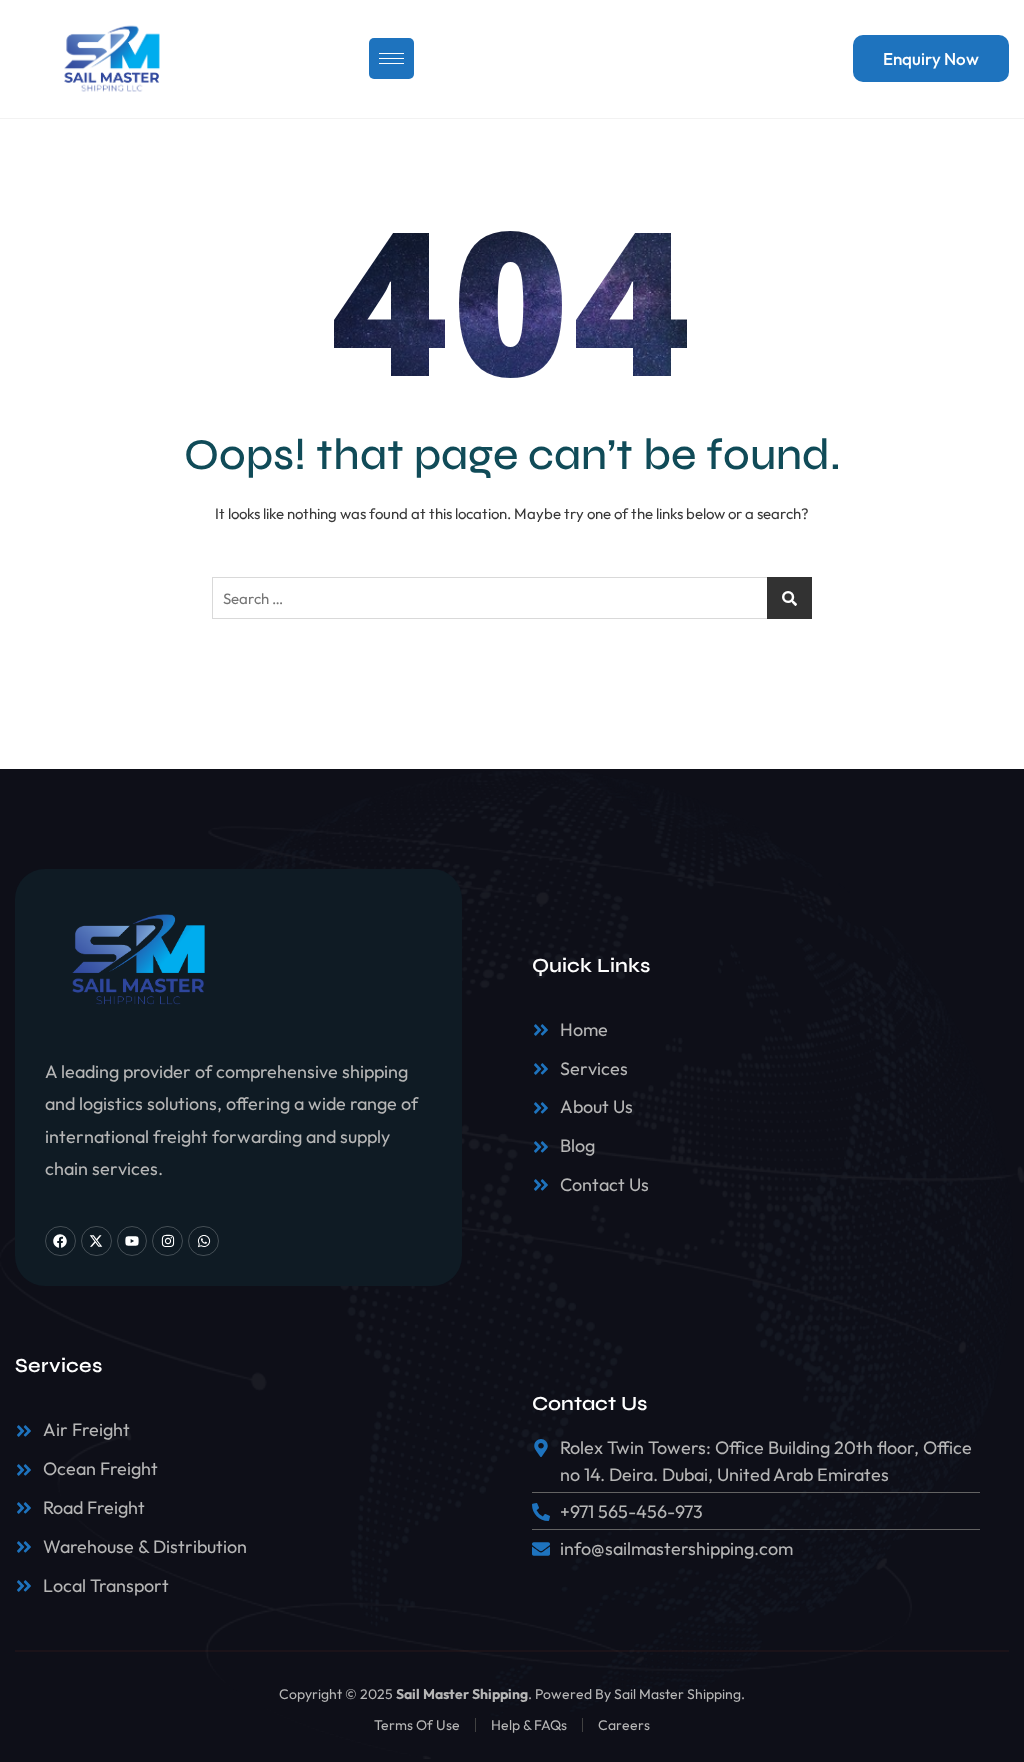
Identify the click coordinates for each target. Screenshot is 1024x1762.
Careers (624, 1725)
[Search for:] (512, 598)
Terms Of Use (417, 1725)
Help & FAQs (529, 1725)
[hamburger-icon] (391, 58)
